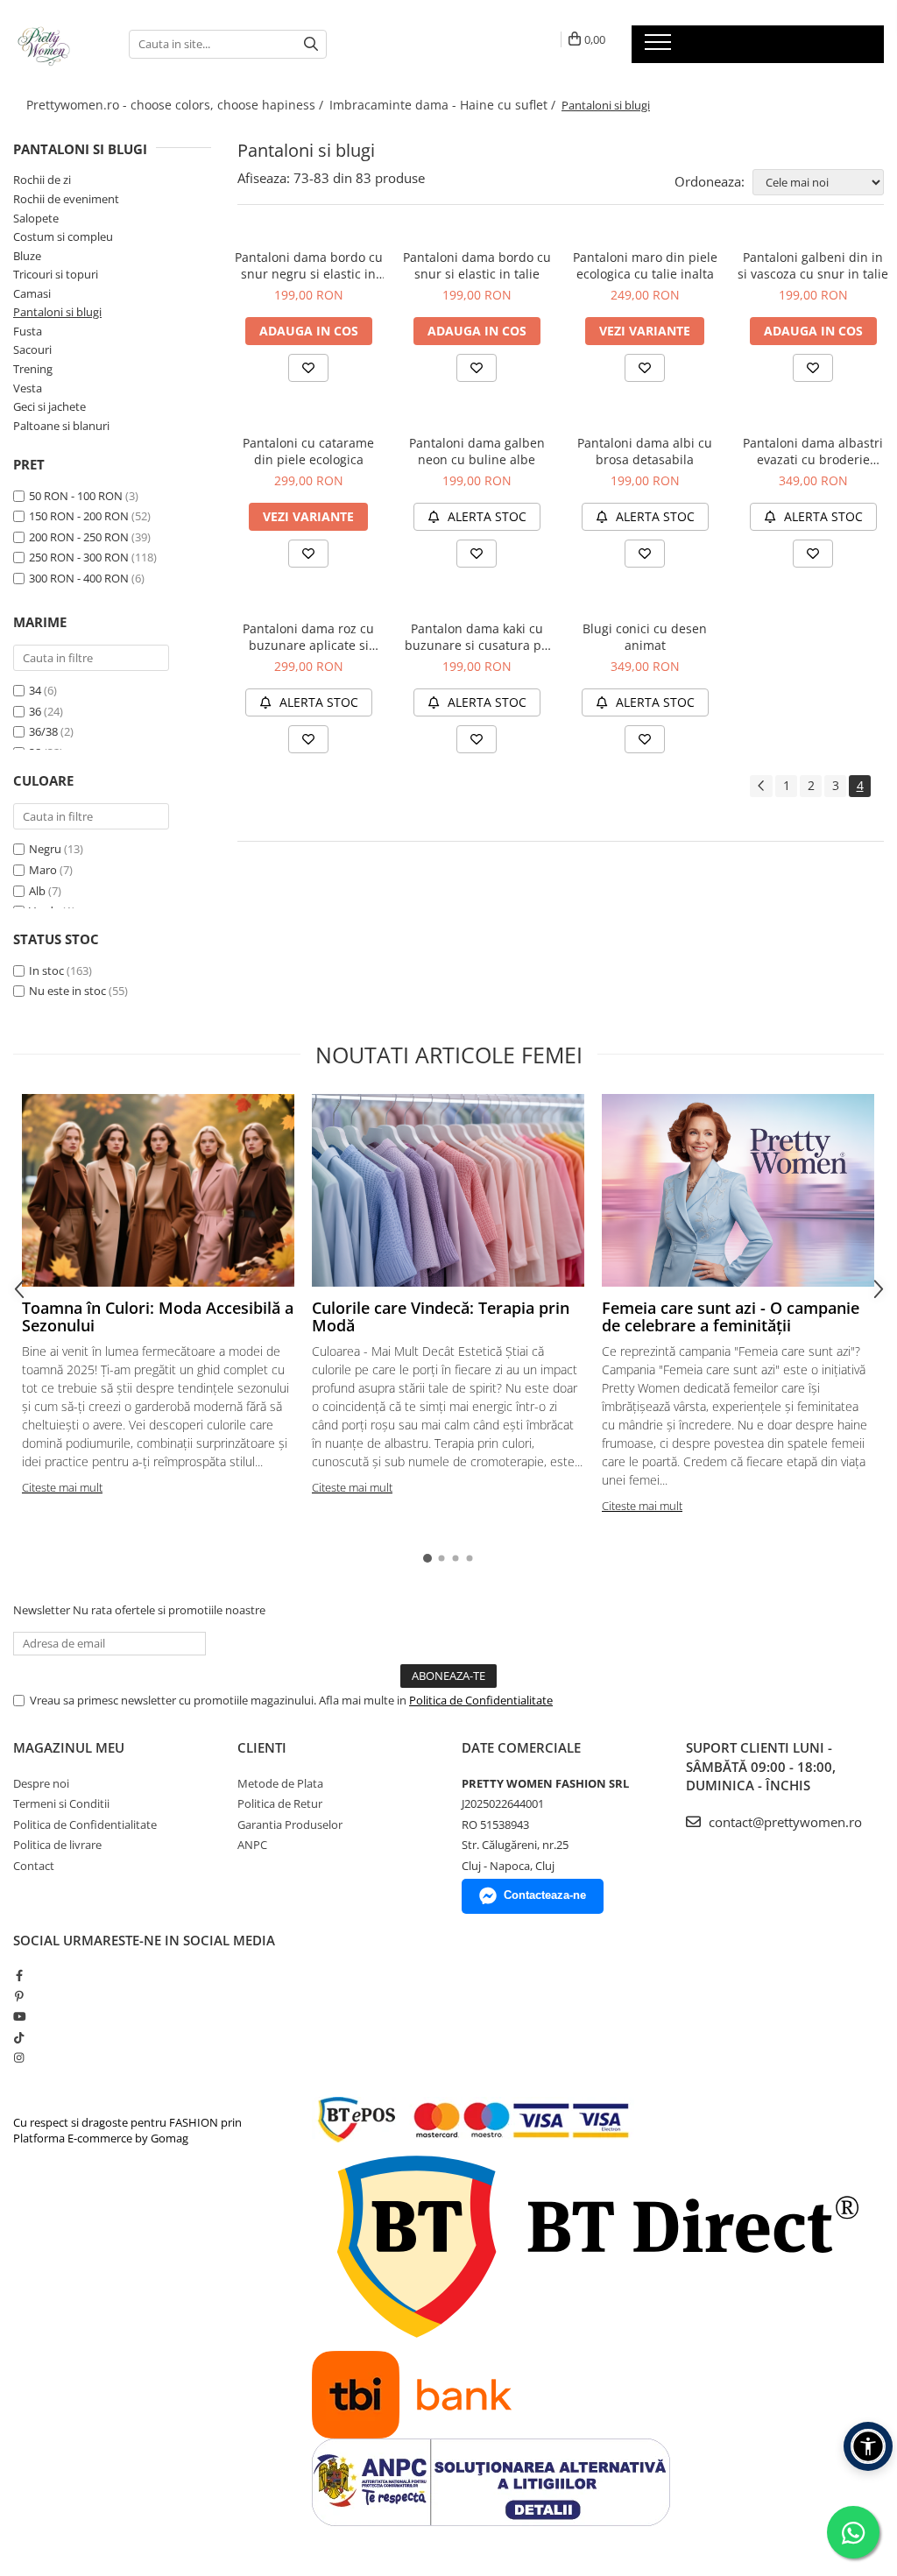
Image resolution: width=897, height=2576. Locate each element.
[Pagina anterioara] (761, 786)
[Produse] (660, 47)
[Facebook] (19, 1975)
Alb (37, 891)
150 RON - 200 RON (79, 516)
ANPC (252, 1845)
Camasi (32, 293)
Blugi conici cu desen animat (645, 637)
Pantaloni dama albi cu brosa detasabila (645, 451)
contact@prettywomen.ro (784, 1822)
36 (35, 711)
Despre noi (41, 1783)
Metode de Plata (280, 1783)
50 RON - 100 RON (76, 496)
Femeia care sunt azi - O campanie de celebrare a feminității (731, 1316)
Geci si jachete (49, 406)
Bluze (27, 256)
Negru (45, 849)
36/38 (43, 731)
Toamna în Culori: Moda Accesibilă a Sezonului (158, 1316)
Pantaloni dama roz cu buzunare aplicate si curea (308, 637)
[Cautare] (311, 44)
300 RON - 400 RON (79, 578)
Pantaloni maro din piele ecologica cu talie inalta (645, 265)
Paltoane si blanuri (61, 426)
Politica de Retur (280, 1803)
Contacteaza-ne (545, 1895)
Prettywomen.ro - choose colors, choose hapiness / (177, 105)
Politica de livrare (57, 1845)
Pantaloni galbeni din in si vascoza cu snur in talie (813, 265)
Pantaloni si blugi (57, 312)
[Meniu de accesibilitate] (868, 2446)
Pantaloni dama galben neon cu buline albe (477, 451)
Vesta (28, 388)
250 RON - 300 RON (79, 557)
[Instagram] (19, 2057)
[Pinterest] (19, 1996)
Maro (43, 870)
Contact (34, 1866)
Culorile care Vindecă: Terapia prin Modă (441, 1316)
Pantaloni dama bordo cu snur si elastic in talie (477, 265)
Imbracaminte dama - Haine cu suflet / (444, 105)
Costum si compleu (63, 236)
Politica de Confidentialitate (481, 1700)
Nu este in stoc (67, 991)
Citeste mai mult (62, 1487)
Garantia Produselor (290, 1824)
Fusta (28, 331)
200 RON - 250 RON (79, 537)
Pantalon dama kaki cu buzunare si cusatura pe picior (477, 637)
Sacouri (32, 349)
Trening (33, 369)
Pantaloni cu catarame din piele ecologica (308, 451)
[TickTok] (19, 2037)
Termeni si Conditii (61, 1803)
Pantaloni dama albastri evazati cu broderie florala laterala (813, 451)
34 (35, 690)
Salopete (36, 218)
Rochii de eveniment (66, 199)
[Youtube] (19, 2016)
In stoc (46, 970)
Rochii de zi (42, 180)
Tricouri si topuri (56, 274)
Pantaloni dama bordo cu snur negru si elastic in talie (309, 265)
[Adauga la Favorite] (308, 368)
